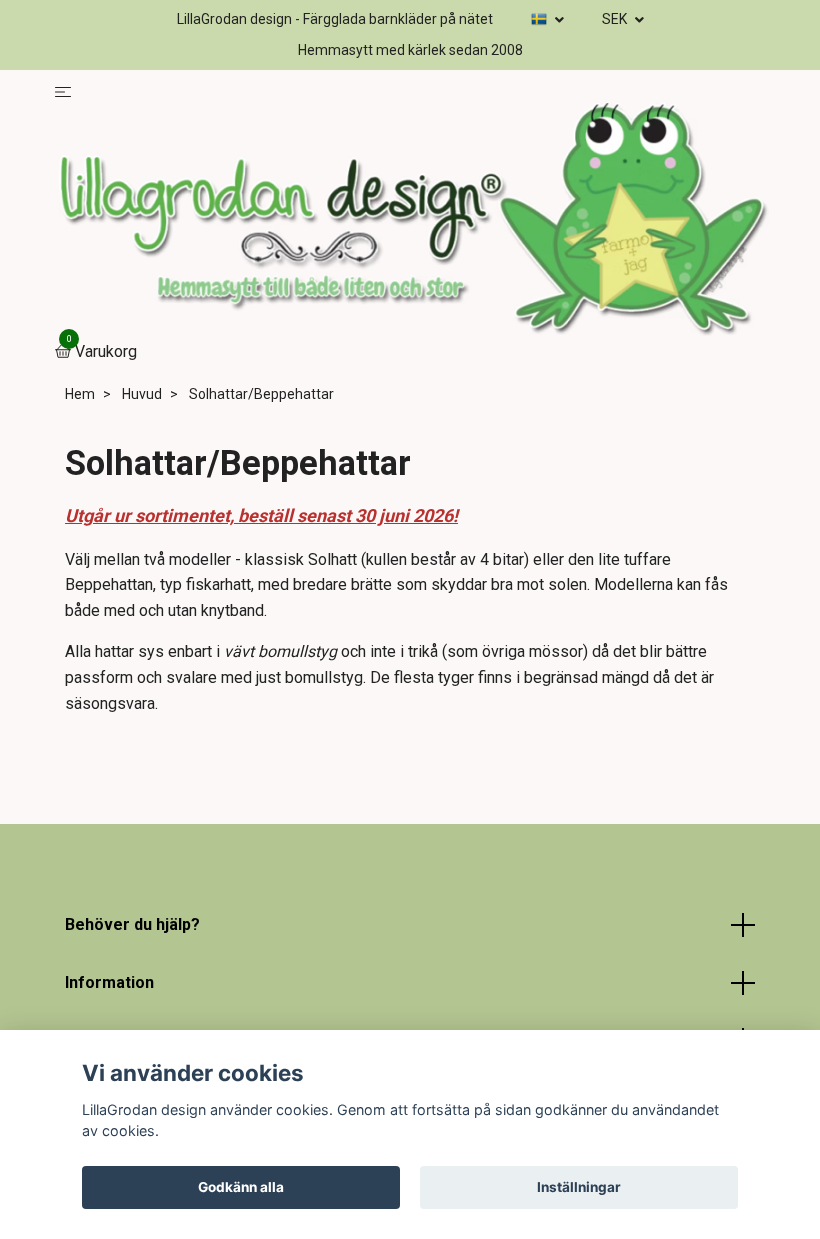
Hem (80, 394)
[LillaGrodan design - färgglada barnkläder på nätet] (410, 220)
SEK (616, 19)
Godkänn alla (241, 1187)
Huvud (142, 394)
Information (109, 982)
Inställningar (579, 1187)
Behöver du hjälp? (132, 924)
